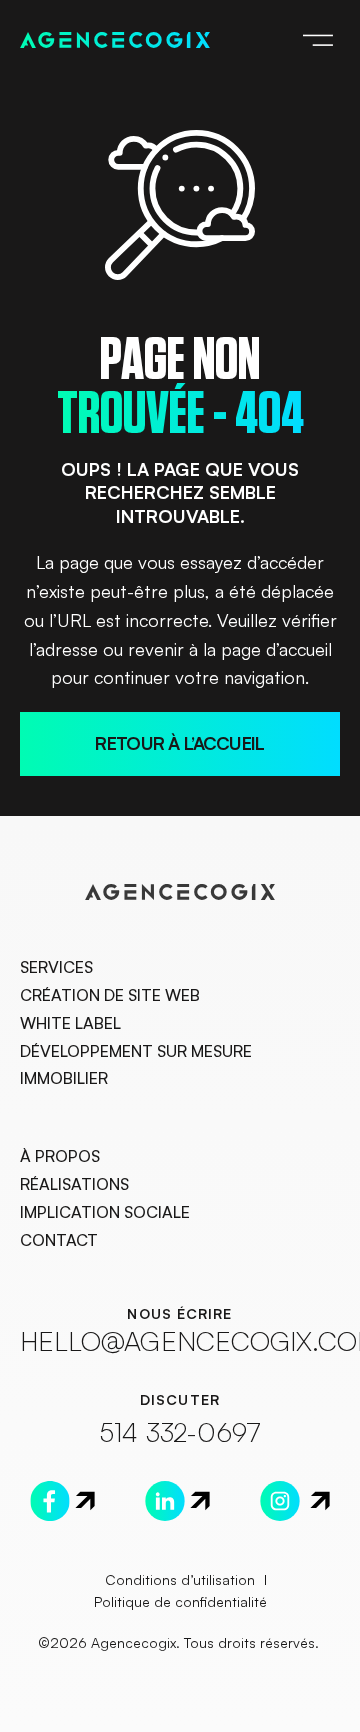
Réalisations (74, 1184)
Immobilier (64, 1078)
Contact (59, 1240)
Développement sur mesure (136, 1051)
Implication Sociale (105, 1212)
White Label (70, 1023)
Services (56, 967)
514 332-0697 (180, 1431)
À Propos (60, 1156)
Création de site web (110, 995)
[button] (317, 38)
